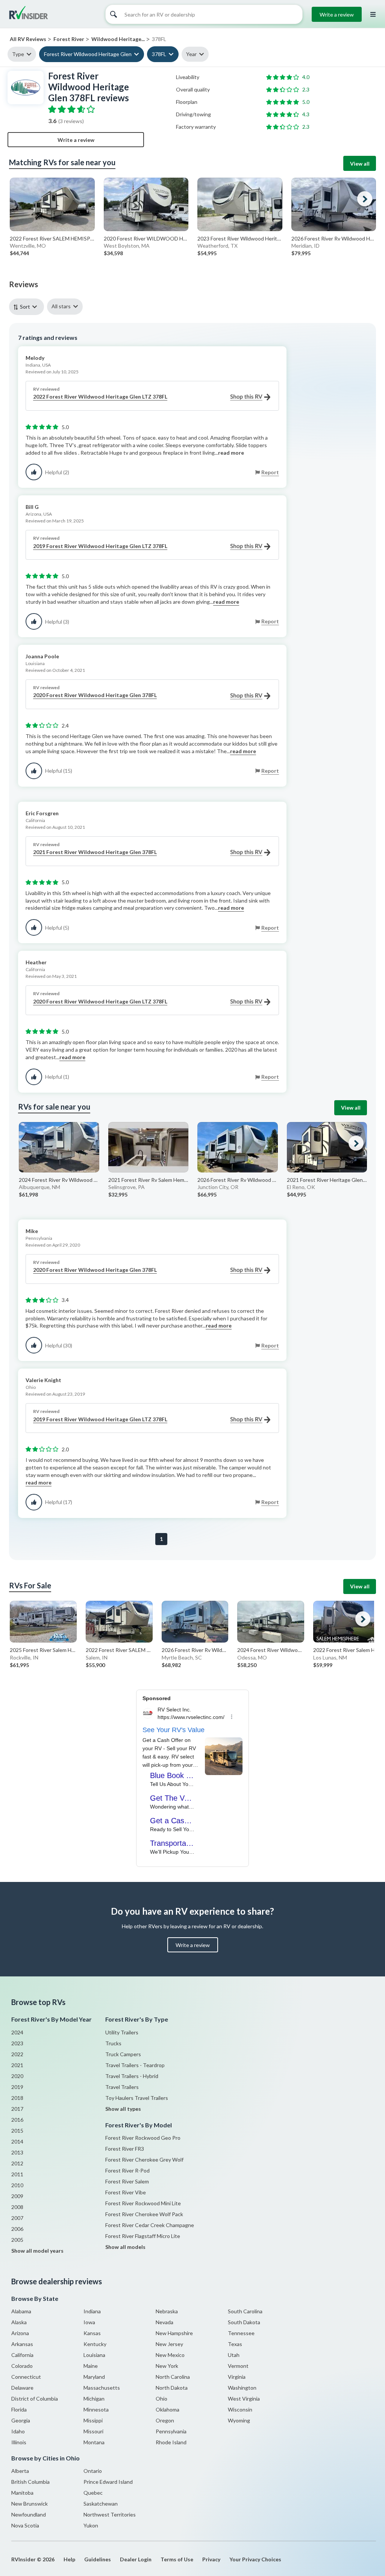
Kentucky (95, 2344)
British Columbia (30, 2482)
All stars (61, 306)
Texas (235, 2344)
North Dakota (172, 2388)
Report (270, 472)
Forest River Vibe (126, 2192)
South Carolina (245, 2311)
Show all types (123, 2109)
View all (360, 164)
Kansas (92, 2333)
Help (69, 2559)
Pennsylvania (171, 2431)
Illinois (19, 2442)
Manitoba (22, 2493)
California (22, 2355)
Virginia (237, 2377)
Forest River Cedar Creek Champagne (150, 2225)
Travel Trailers (122, 2087)
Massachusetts (102, 2388)
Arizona (20, 2333)
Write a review (337, 14)
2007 (17, 2218)
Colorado (22, 2366)
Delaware (22, 2388)
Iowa (89, 2322)
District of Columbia (35, 2399)
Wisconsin (240, 2409)
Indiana (92, 2311)
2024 (17, 2032)
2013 (17, 2152)
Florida (19, 2409)
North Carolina (173, 2377)
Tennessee (241, 2333)
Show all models (125, 2247)
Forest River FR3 (125, 2149)
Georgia (21, 2420)
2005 (17, 2240)
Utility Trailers (122, 2032)
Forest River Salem (127, 2181)
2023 (17, 2043)
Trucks (113, 2043)
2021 (17, 2065)
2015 (17, 2131)
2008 (17, 2207)
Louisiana (94, 2355)
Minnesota (96, 2409)
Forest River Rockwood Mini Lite (143, 2203)
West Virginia (244, 2399)
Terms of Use (177, 2559)
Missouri (93, 2431)
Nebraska (167, 2311)
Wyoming (239, 2420)
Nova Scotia (25, 2525)
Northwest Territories (110, 2514)
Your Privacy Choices (255, 2559)
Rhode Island (171, 2442)
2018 (17, 2098)
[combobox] (28, 307)
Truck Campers (123, 2054)
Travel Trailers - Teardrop (135, 2065)
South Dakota (244, 2322)
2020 (17, 2076)
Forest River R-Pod (127, 2170)
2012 (17, 2163)
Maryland (94, 2377)
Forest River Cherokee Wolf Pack (144, 2214)
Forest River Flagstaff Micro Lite (143, 2236)
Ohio (161, 2399)
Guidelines (98, 2559)
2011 (17, 2174)
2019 (17, 2087)
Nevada (164, 2322)
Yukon (91, 2525)
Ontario (93, 2471)
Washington (242, 2388)
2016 (17, 2120)
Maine (91, 2366)
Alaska (19, 2322)
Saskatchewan (101, 2504)
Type (18, 54)
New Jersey (169, 2344)
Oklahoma (167, 2409)
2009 (17, 2196)
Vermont (238, 2366)
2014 (17, 2141)
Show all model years (37, 2251)
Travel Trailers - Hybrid (132, 2076)
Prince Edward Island (108, 2482)
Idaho (18, 2431)
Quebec (93, 2493)
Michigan (94, 2399)
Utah (234, 2355)
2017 (17, 2109)
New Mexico (170, 2355)
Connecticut (26, 2377)
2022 (17, 2054)
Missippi (93, 2420)
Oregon (165, 2420)
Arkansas (22, 2344)
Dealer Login (136, 2559)
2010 (17, 2185)
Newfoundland (29, 2514)
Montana (94, 2442)
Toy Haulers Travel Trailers (137, 2098)
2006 (17, 2229)
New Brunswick (30, 2504)
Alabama (21, 2311)
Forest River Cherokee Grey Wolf (144, 2160)
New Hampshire (174, 2333)
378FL (159, 54)
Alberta (20, 2471)
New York (167, 2366)
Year (191, 54)
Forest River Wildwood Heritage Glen (88, 54)
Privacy (211, 2559)
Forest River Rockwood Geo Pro (143, 2138)
